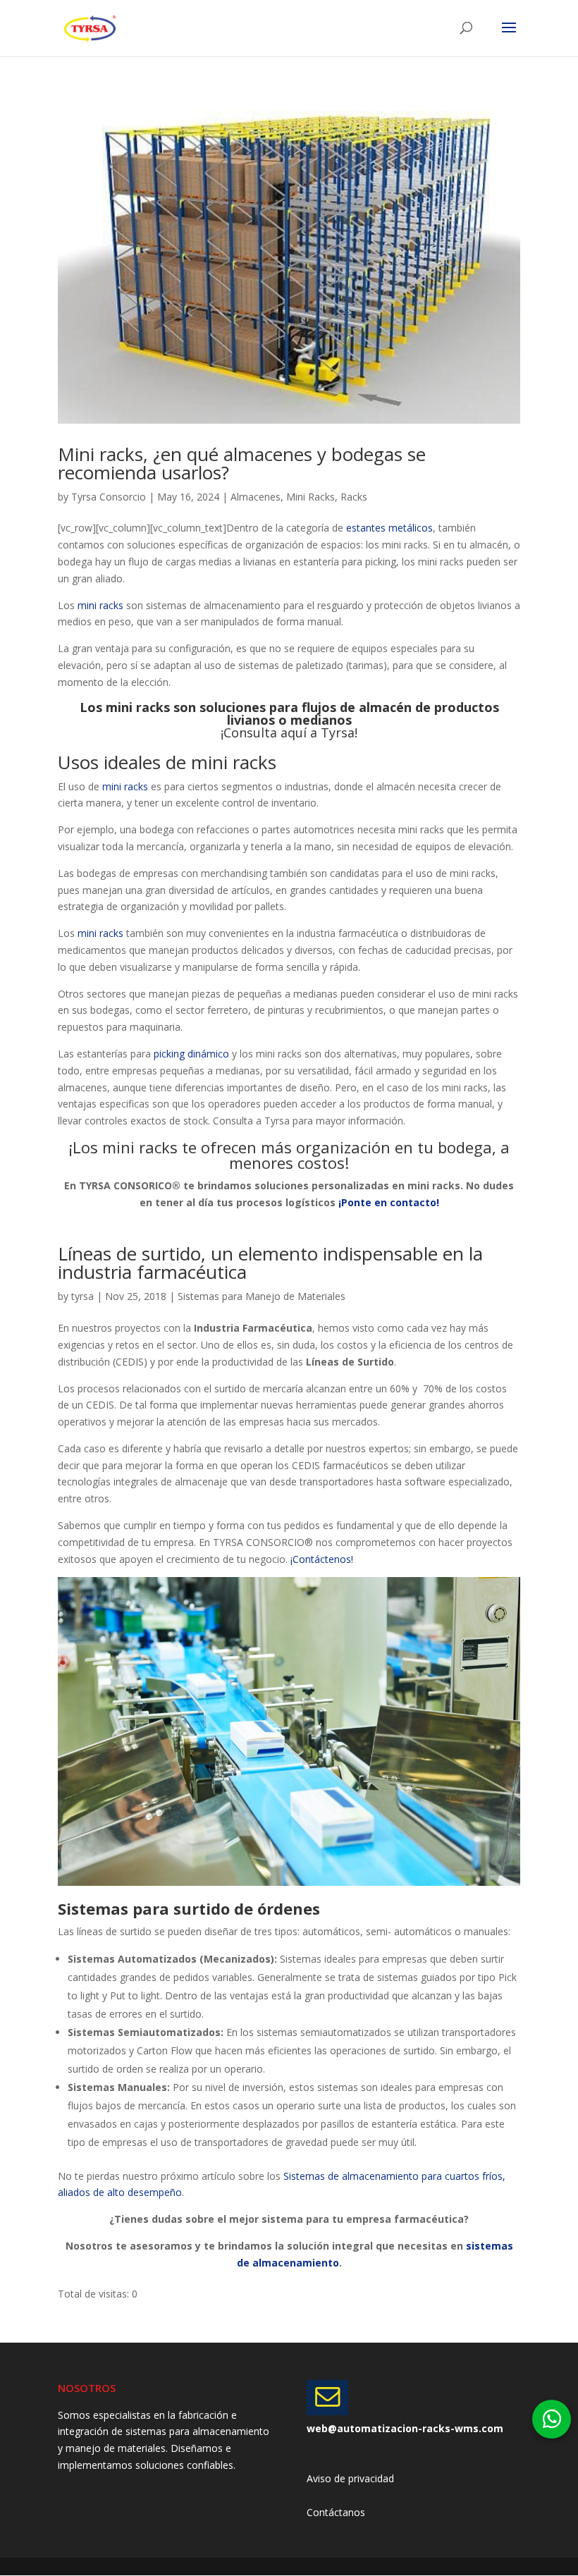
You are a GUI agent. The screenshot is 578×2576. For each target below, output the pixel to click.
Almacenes (256, 497)
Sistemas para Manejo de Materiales (262, 1296)
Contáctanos (336, 2512)
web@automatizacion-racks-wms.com (405, 2428)
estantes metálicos (389, 528)
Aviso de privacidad (350, 2478)
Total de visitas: (95, 2294)
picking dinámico (191, 1054)
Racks (354, 497)
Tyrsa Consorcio (109, 497)
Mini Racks (310, 497)
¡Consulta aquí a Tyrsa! (289, 732)
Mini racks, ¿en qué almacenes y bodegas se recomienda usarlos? (242, 463)
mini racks (100, 605)
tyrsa (82, 1296)
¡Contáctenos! (320, 1559)
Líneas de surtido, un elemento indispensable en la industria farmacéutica (270, 1263)
